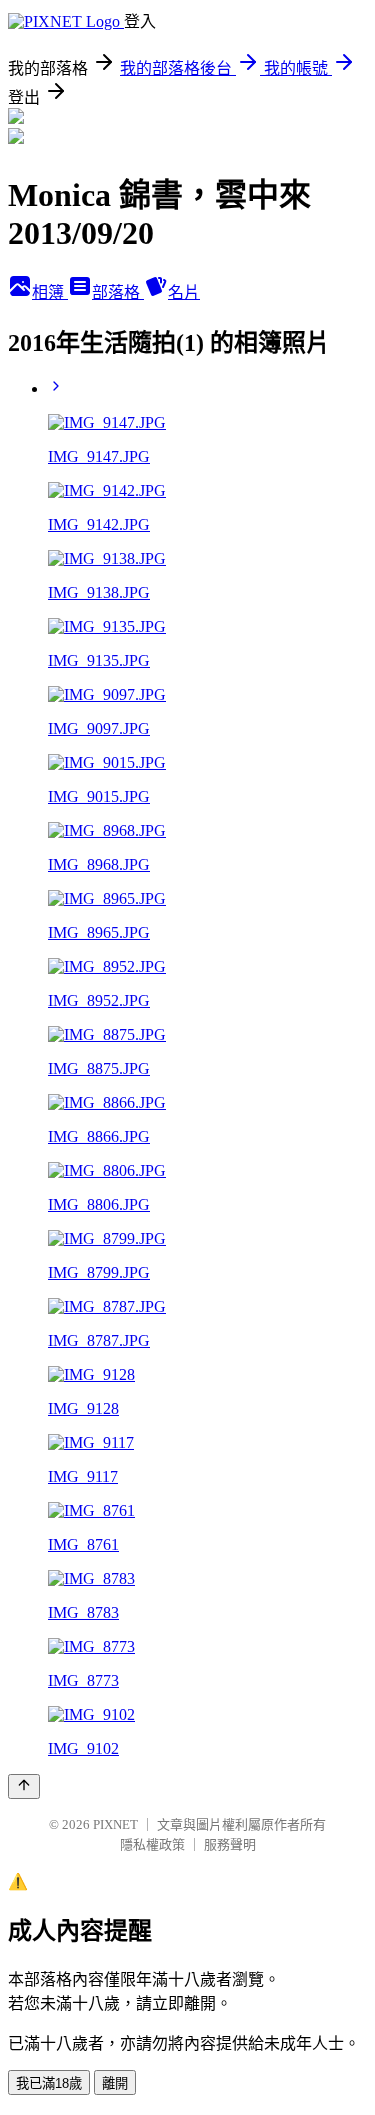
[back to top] (24, 1786)
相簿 (50, 292)
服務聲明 (230, 1844)
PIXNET (115, 1824)
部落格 (118, 292)
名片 (184, 292)
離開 (115, 2083)
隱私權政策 (152, 1844)
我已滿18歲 (49, 2083)
